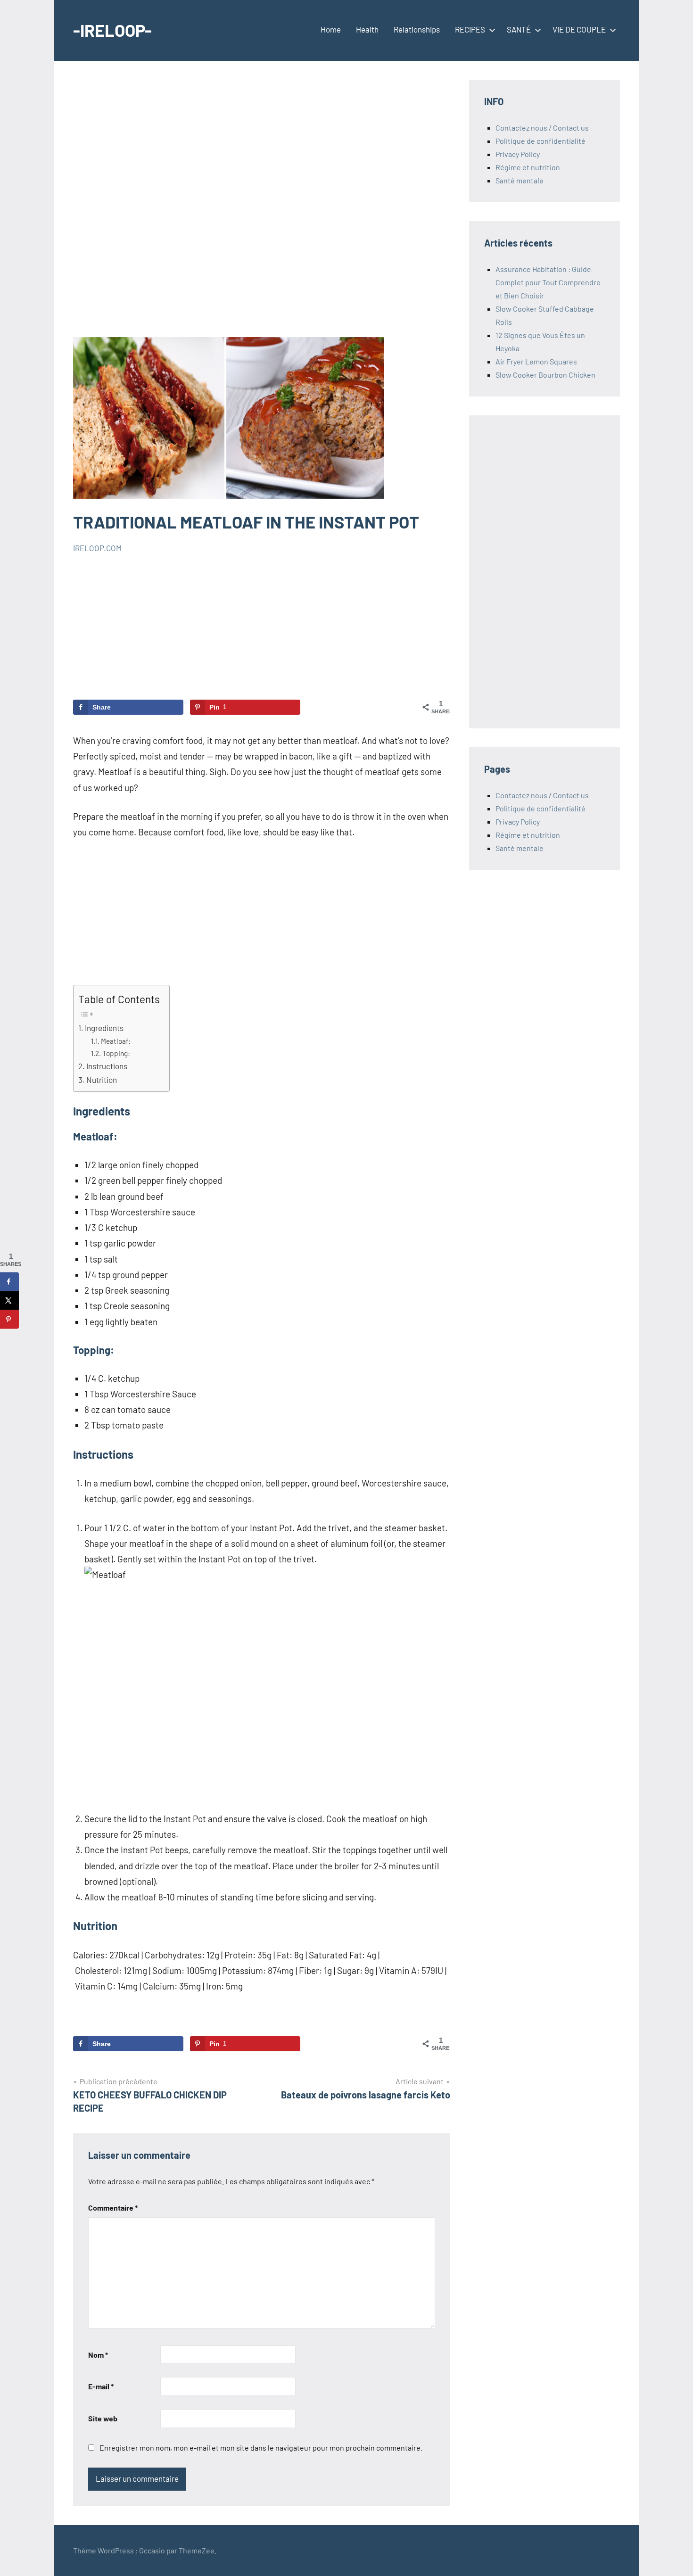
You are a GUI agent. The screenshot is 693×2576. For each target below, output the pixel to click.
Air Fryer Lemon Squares (536, 361)
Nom (98, 2355)
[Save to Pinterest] (9, 1319)
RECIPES (470, 29)
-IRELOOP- (112, 30)
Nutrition (102, 1080)
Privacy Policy (518, 154)
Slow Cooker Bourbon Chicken (545, 375)
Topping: (116, 1053)
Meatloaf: (116, 1041)
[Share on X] (9, 1300)
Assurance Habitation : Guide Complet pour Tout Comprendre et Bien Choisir (548, 282)
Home (331, 29)
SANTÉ (519, 29)
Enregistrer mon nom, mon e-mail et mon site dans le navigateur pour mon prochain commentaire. (261, 2448)
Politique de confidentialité (540, 141)
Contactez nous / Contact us (542, 128)
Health (367, 29)
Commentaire (113, 2208)
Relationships (417, 29)
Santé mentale (520, 180)
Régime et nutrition (528, 167)
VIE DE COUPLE (579, 29)
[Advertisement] (262, 208)
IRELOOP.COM (97, 548)
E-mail (101, 2386)
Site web (103, 2418)
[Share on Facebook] (9, 1281)
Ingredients (104, 1028)
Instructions (107, 1066)
